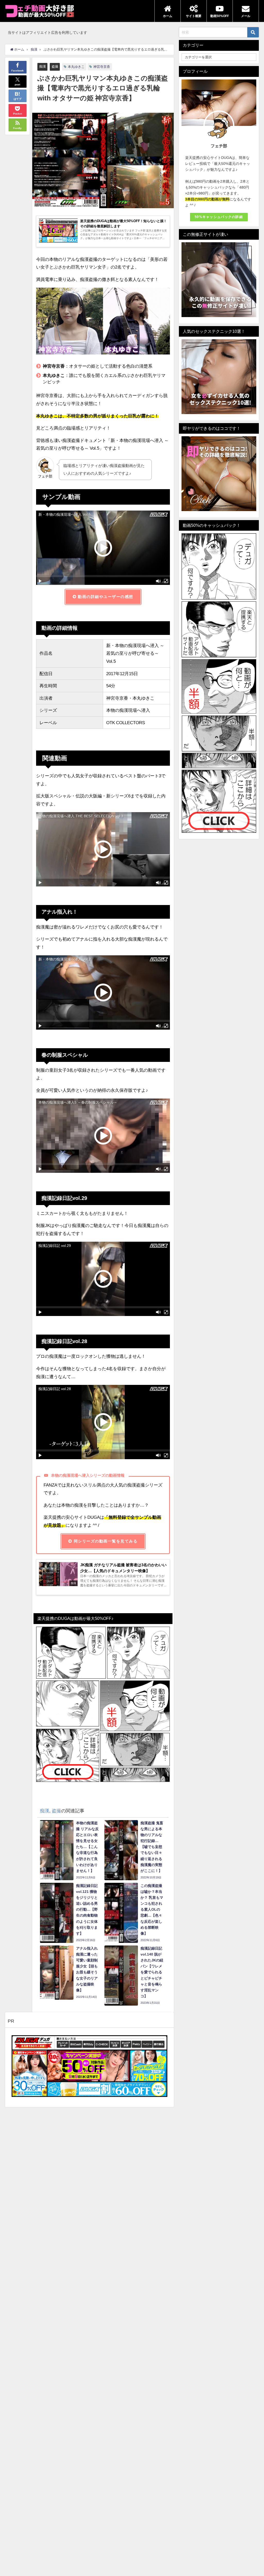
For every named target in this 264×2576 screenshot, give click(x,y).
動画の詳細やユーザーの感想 (105, 597)
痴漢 (43, 66)
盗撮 (55, 66)
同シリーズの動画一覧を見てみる (105, 1541)
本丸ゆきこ (76, 67)
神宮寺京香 (102, 67)
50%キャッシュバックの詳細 (219, 217)
